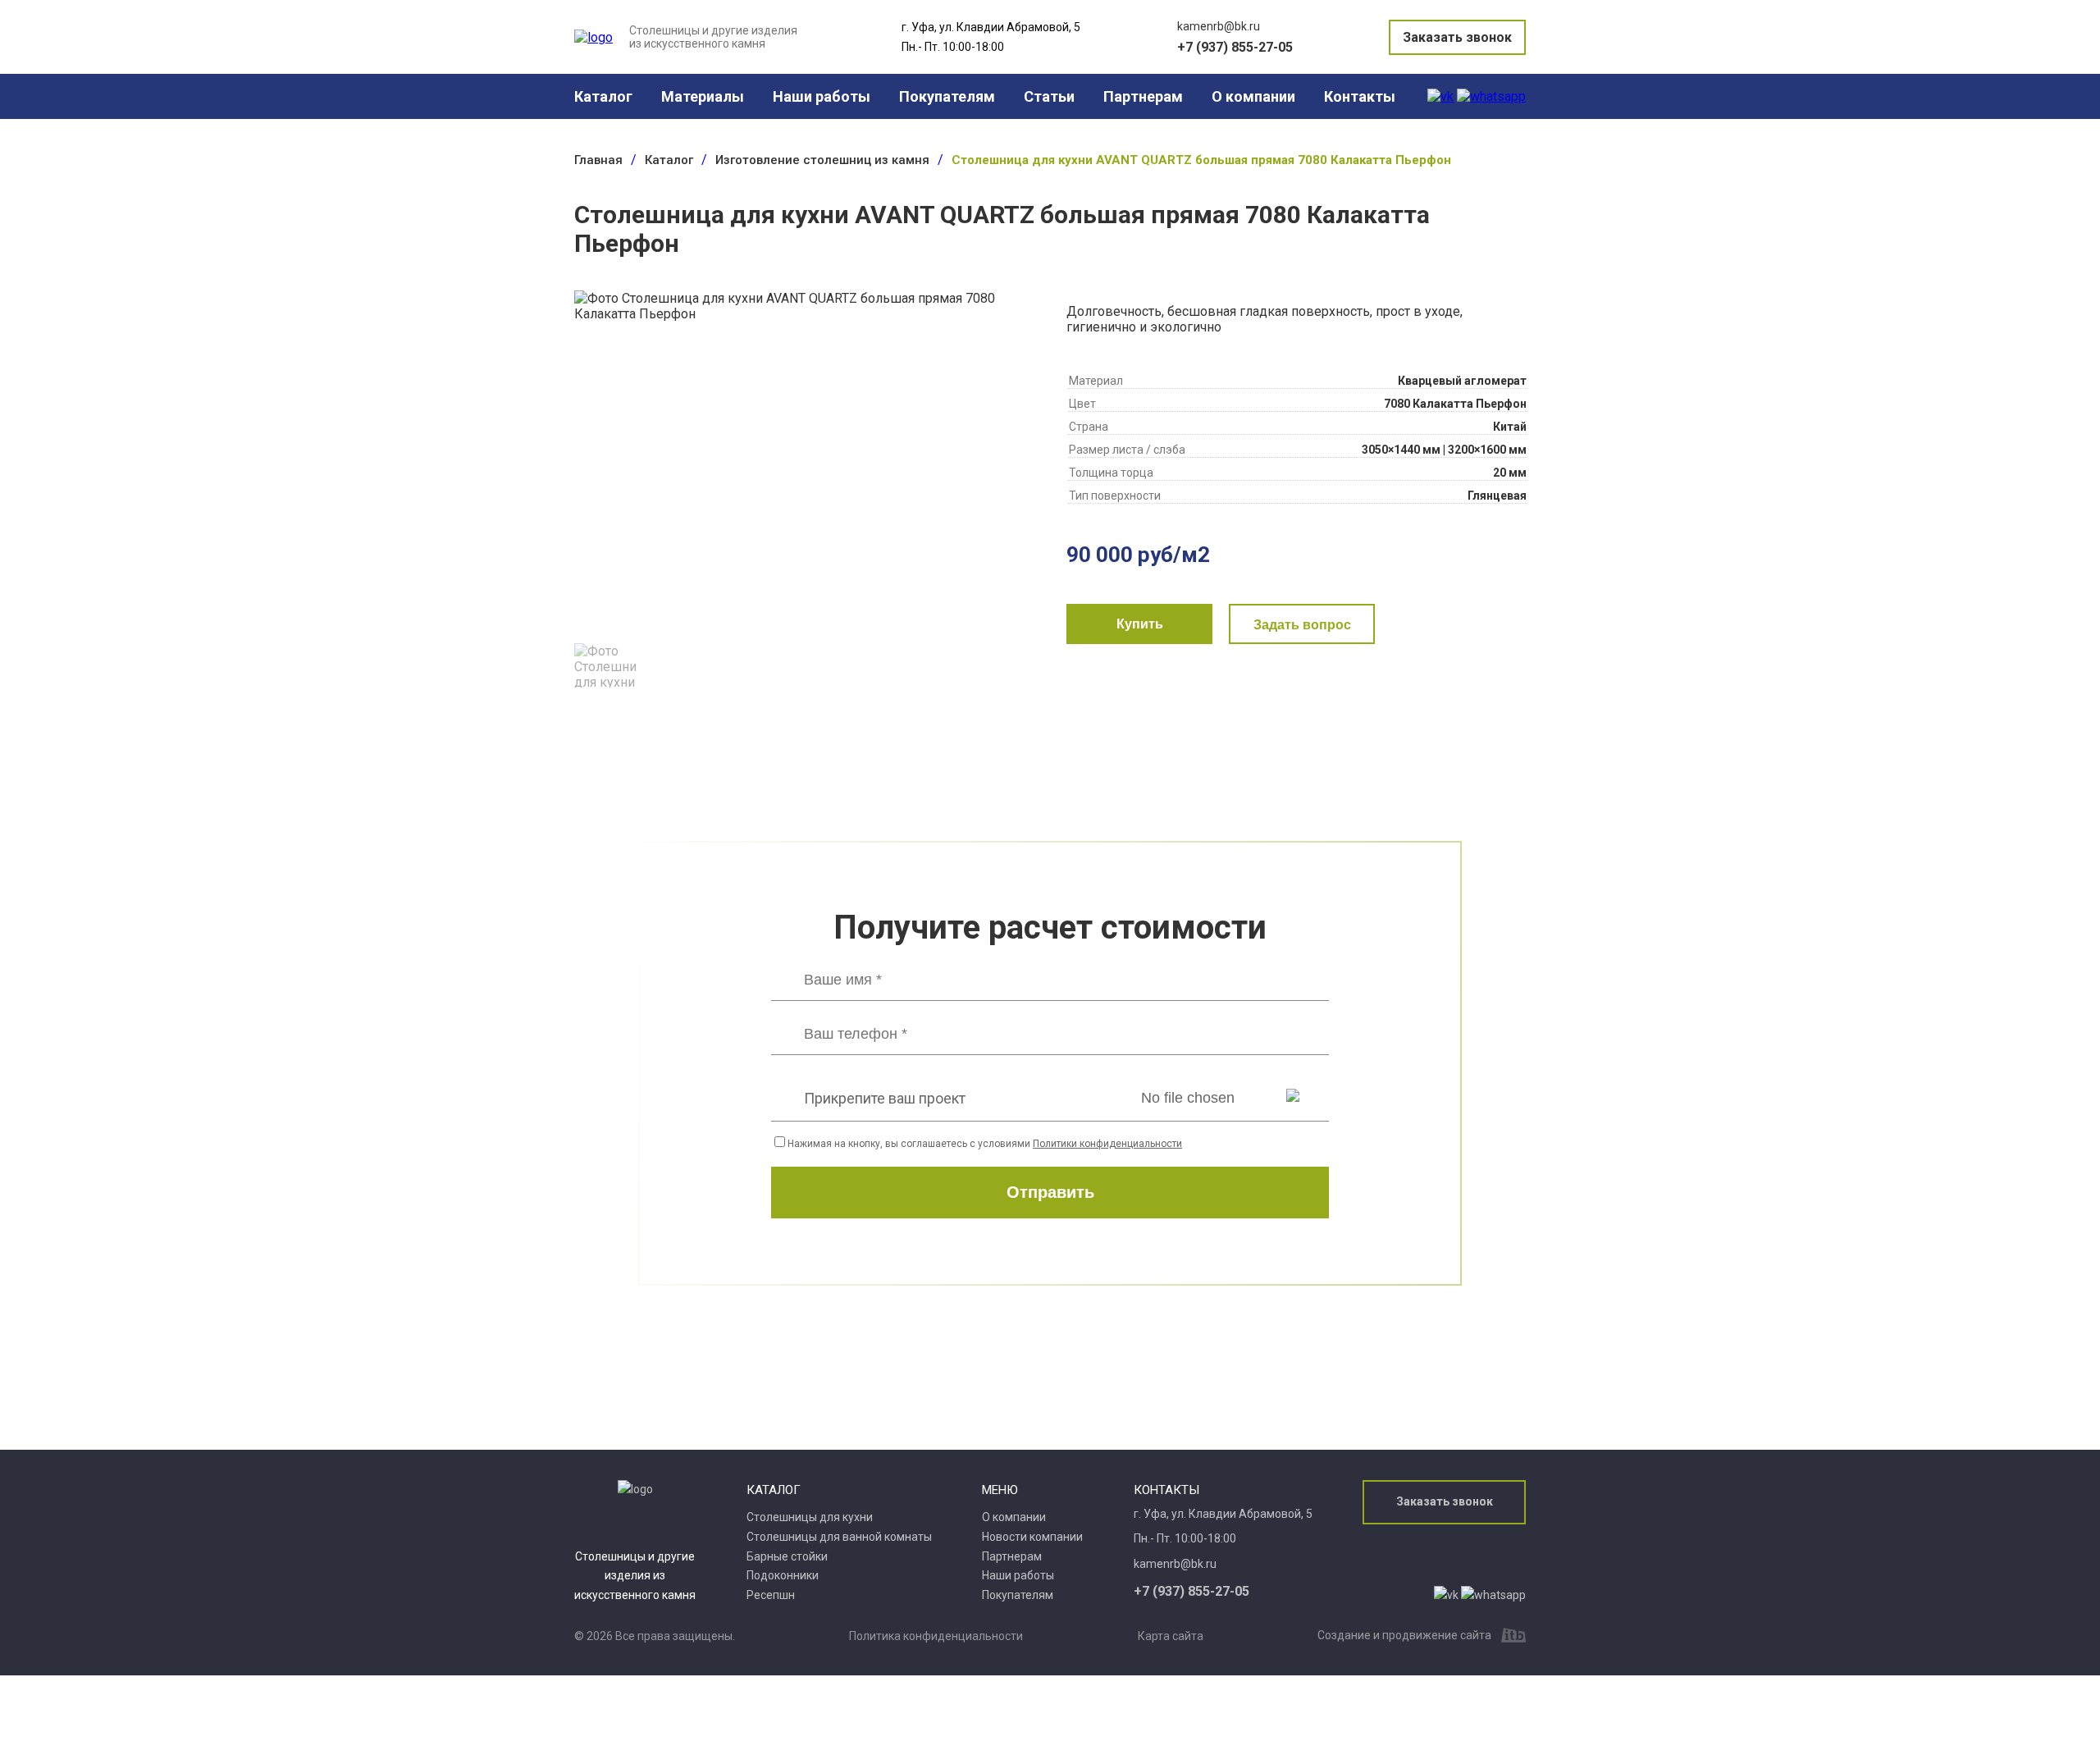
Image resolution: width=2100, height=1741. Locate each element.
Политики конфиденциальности (1107, 1144)
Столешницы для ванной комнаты (839, 1537)
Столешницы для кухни (810, 1517)
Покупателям (947, 96)
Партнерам (1143, 96)
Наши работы (822, 96)
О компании (1253, 96)
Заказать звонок (1457, 37)
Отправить (1050, 1192)
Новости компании (1032, 1537)
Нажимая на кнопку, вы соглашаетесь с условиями (985, 1144)
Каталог (603, 96)
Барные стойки (787, 1556)
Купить (1140, 624)
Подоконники (783, 1575)
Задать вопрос (1302, 625)
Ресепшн (771, 1595)
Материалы (703, 96)
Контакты (1360, 96)
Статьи (1049, 96)
